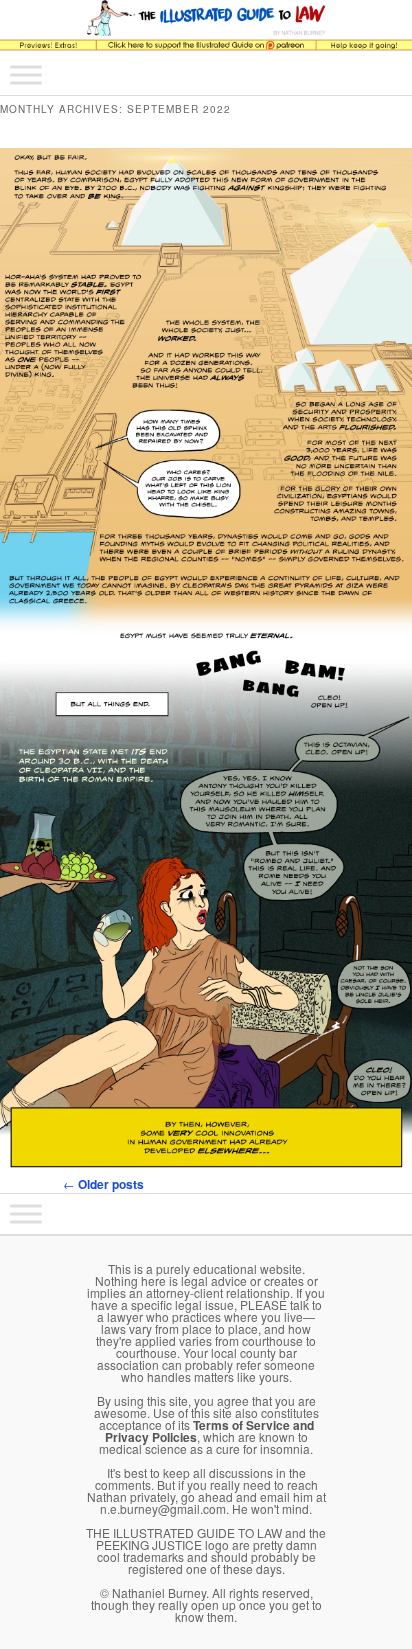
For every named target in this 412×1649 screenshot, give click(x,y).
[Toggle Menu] (26, 74)
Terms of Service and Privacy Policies (209, 1431)
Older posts (103, 1184)
